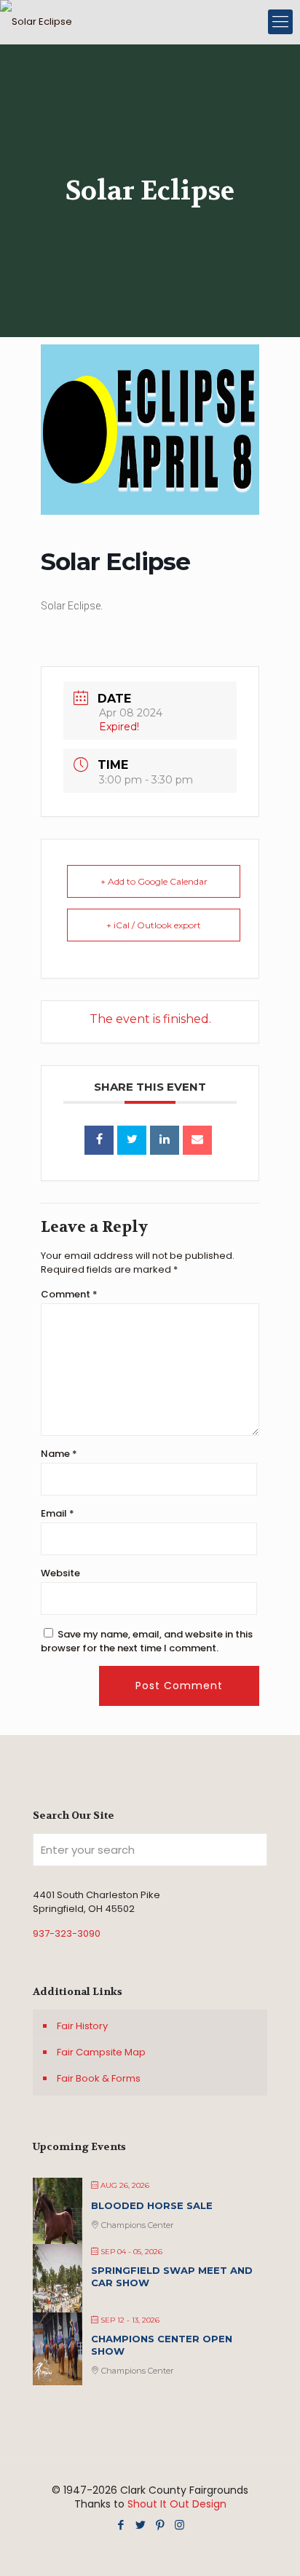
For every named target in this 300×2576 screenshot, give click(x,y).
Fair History (82, 2026)
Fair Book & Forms (99, 2078)
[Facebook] (121, 2525)
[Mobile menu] (280, 22)
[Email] (197, 1140)
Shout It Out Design (177, 2504)
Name (59, 1454)
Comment (69, 1294)
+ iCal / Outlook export (154, 925)
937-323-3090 (67, 1933)
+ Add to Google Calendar (154, 881)
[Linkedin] (165, 1140)
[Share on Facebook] (99, 1140)
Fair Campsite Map (101, 2052)
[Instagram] (179, 2525)
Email (58, 1513)
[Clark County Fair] (36, 22)
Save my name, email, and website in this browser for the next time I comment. (147, 1641)
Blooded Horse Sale (152, 2205)
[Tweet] (132, 1140)
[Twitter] (140, 2525)
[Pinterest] (160, 2525)
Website (60, 1573)
